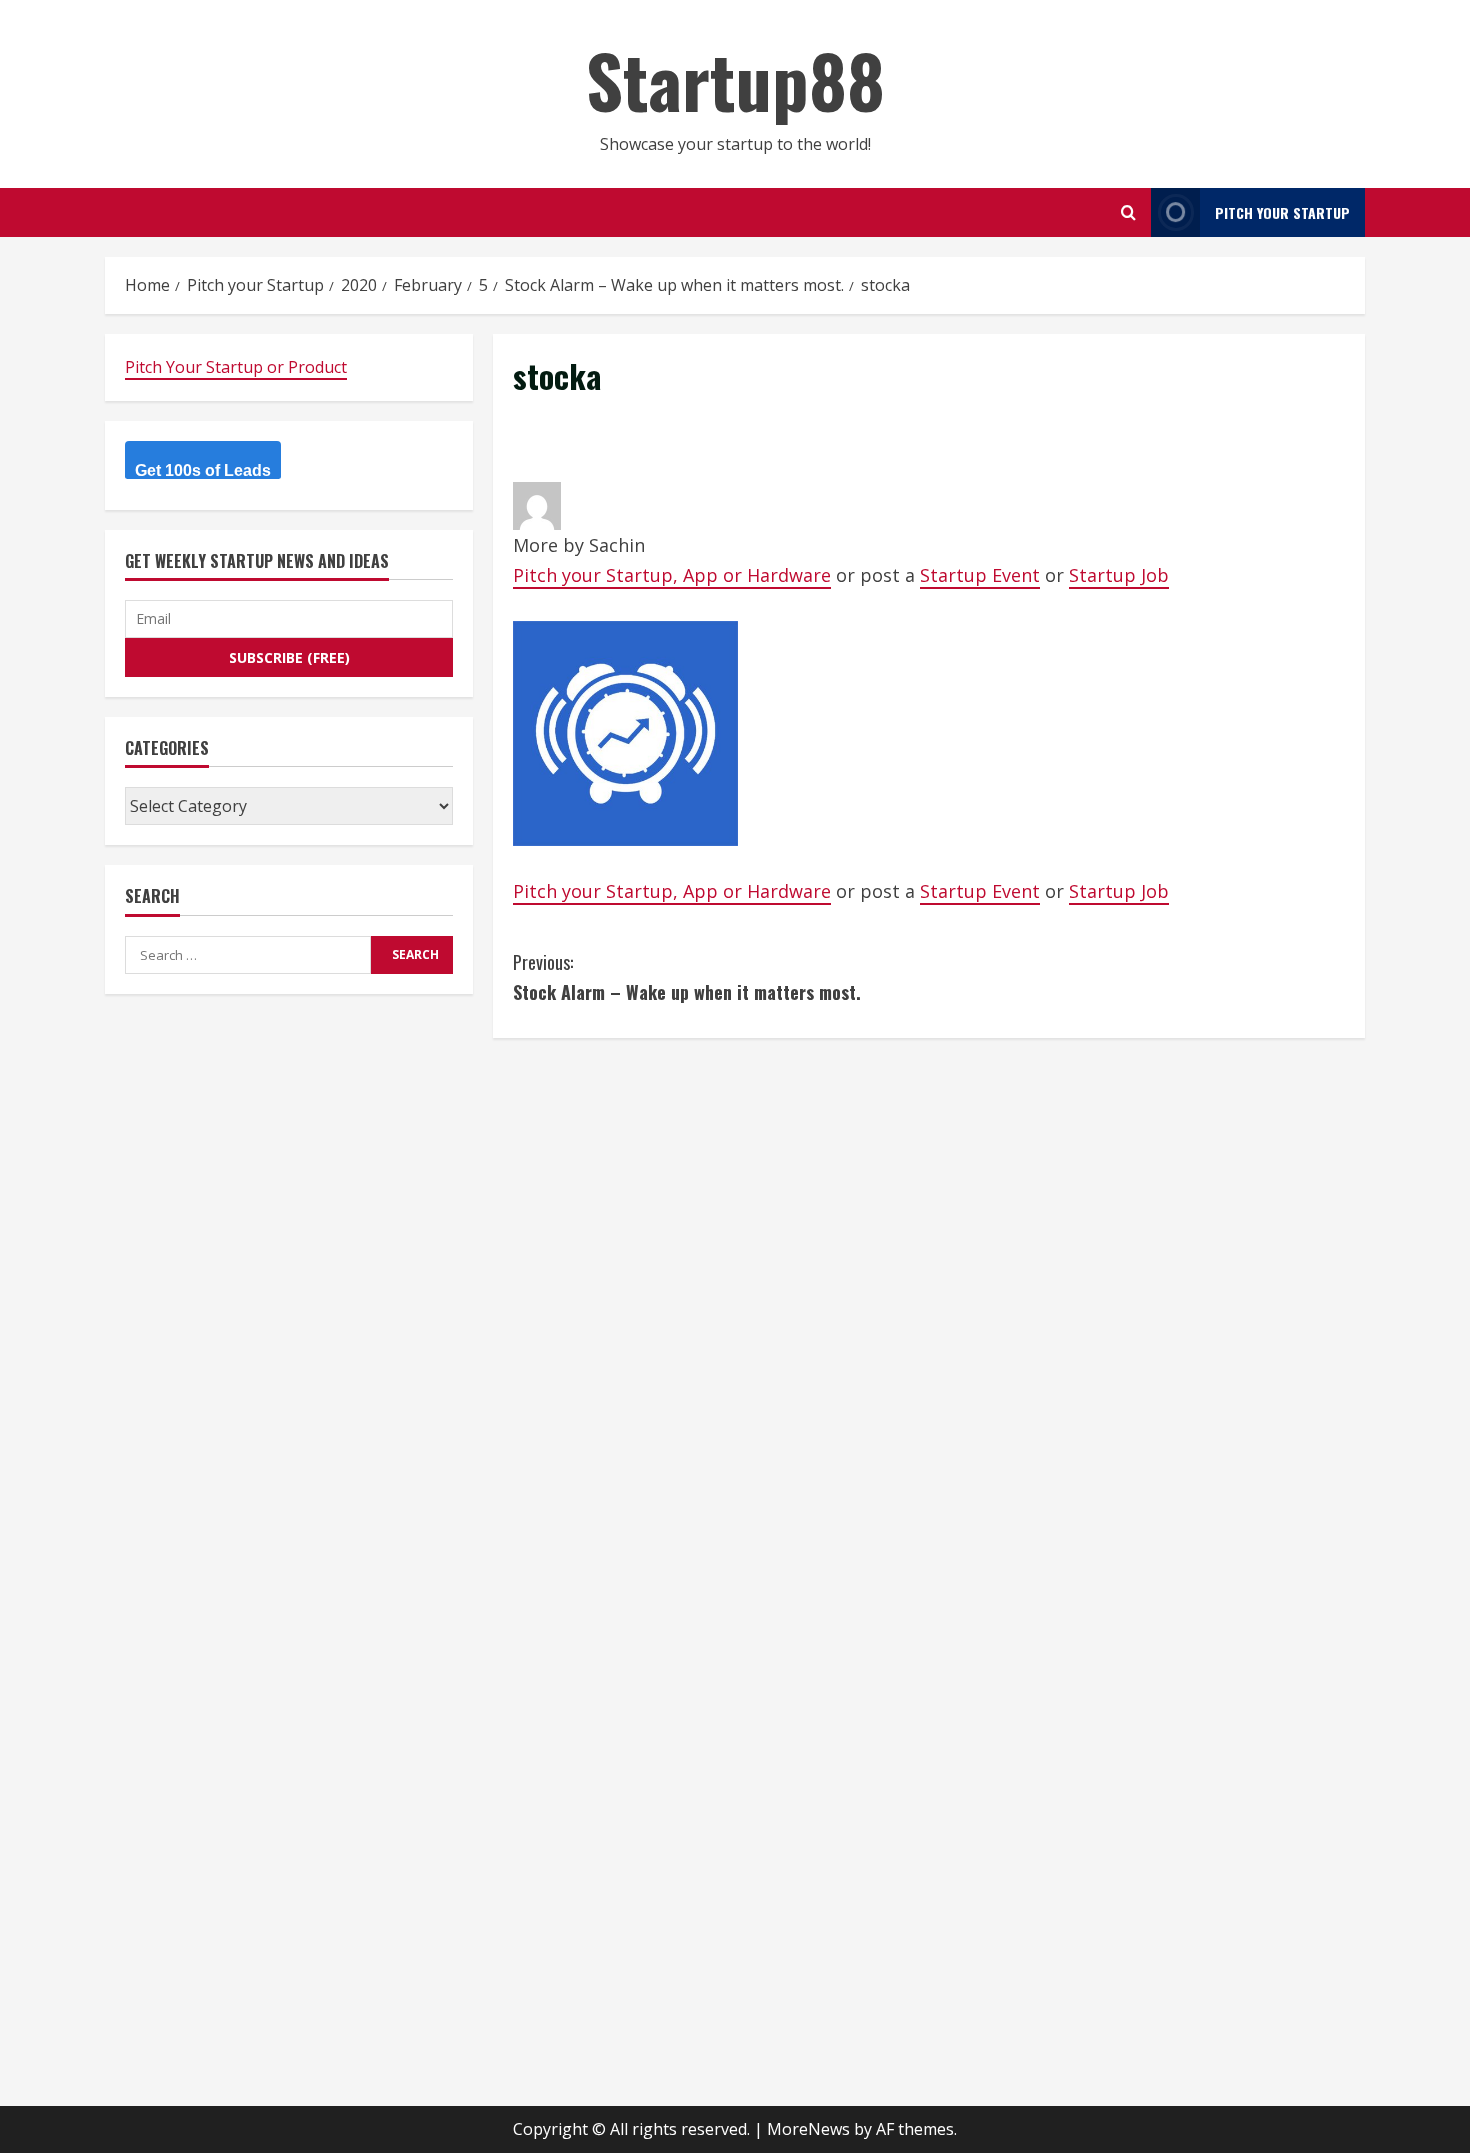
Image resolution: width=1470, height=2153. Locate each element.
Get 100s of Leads (203, 470)
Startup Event (980, 575)
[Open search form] (1128, 212)
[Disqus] (929, 1308)
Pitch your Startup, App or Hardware (672, 575)
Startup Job (1119, 575)
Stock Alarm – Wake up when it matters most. (687, 977)
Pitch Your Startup (1282, 212)
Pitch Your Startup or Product (236, 367)
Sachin (617, 545)
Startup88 (735, 79)
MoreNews (808, 2129)
